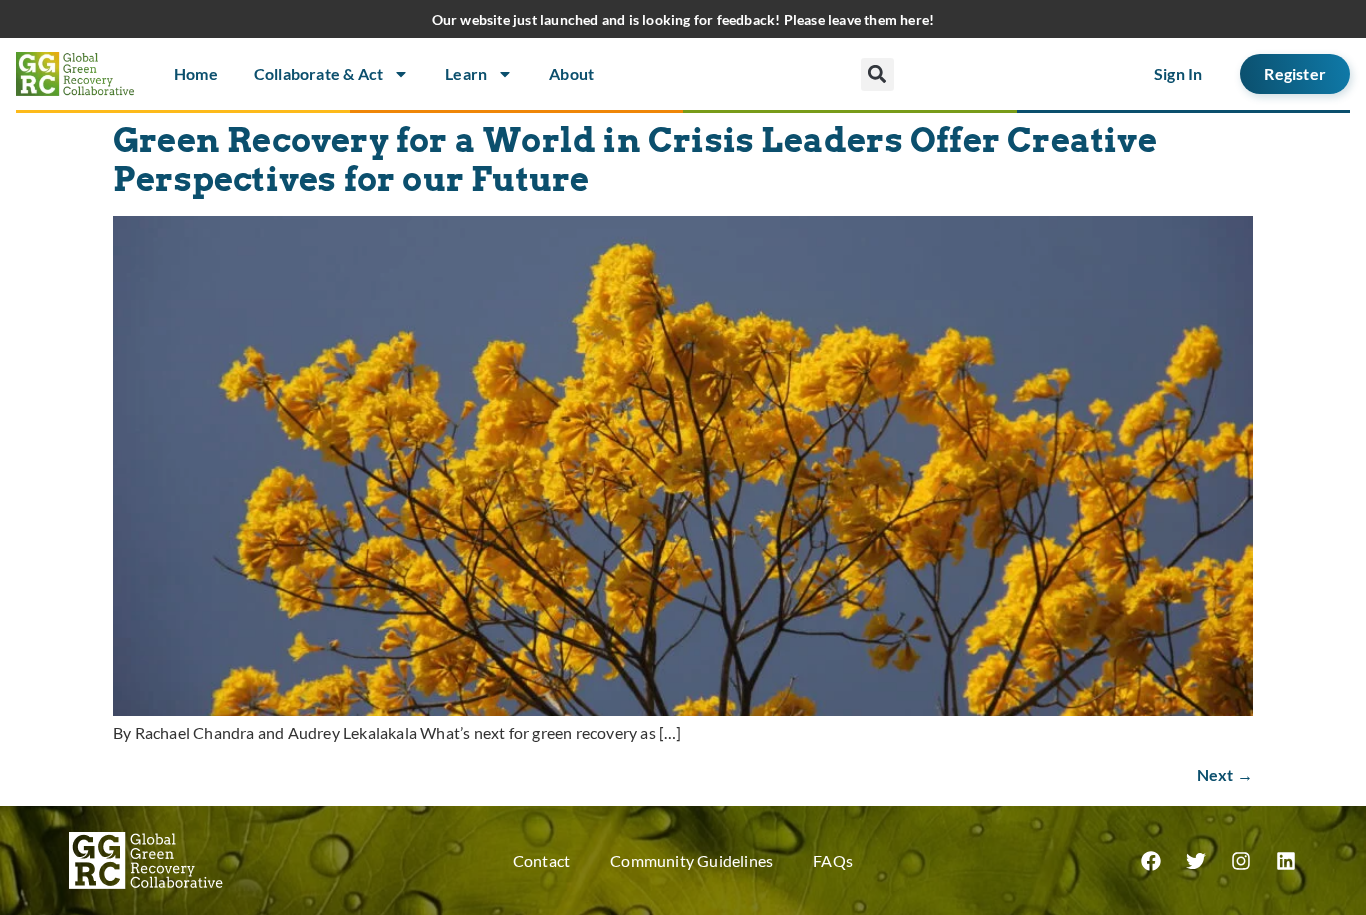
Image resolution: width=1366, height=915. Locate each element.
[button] (877, 74)
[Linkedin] (1286, 861)
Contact (541, 860)
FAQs (833, 860)
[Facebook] (1151, 861)
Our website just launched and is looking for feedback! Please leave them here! (683, 19)
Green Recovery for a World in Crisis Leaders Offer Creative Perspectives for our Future (635, 160)
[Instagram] (1241, 861)
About (571, 73)
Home (196, 73)
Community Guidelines (691, 860)
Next (1225, 774)
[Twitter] (1196, 861)
